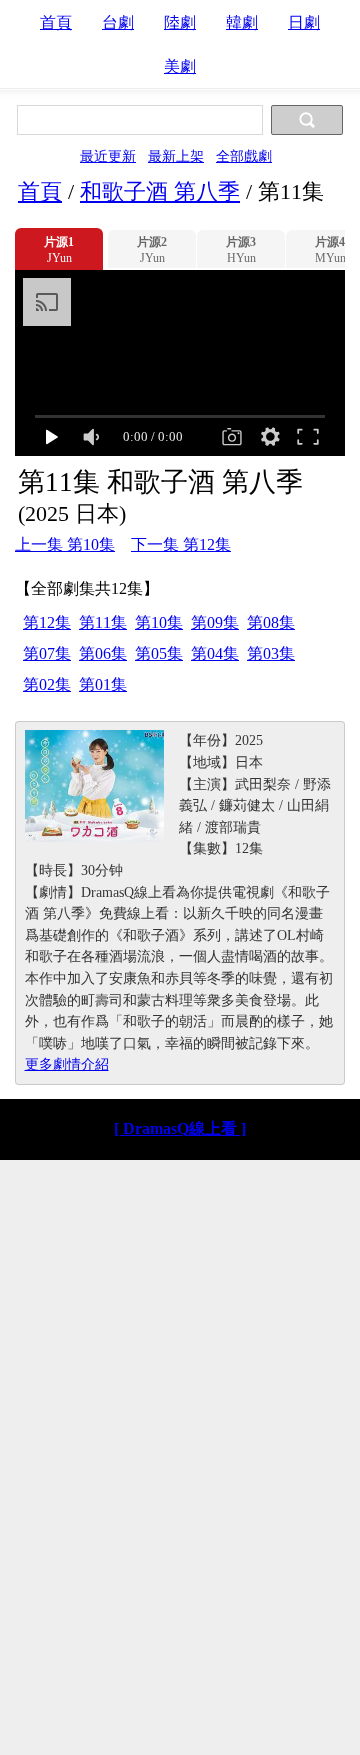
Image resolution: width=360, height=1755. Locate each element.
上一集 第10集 (65, 544)
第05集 (159, 653)
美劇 (180, 66)
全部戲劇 (244, 156)
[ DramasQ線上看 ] (180, 1128)
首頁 (56, 22)
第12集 (47, 622)
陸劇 (180, 22)
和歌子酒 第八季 (160, 191)
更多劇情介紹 (67, 1064)
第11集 (103, 622)
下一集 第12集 (181, 544)
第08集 (271, 622)
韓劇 (242, 22)
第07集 (47, 653)
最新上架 (176, 156)
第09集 (215, 622)
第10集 (159, 622)
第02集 (47, 684)
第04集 (215, 653)
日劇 (304, 22)
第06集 (103, 653)
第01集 (103, 684)
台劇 (118, 22)
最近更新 (108, 156)
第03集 (271, 653)
